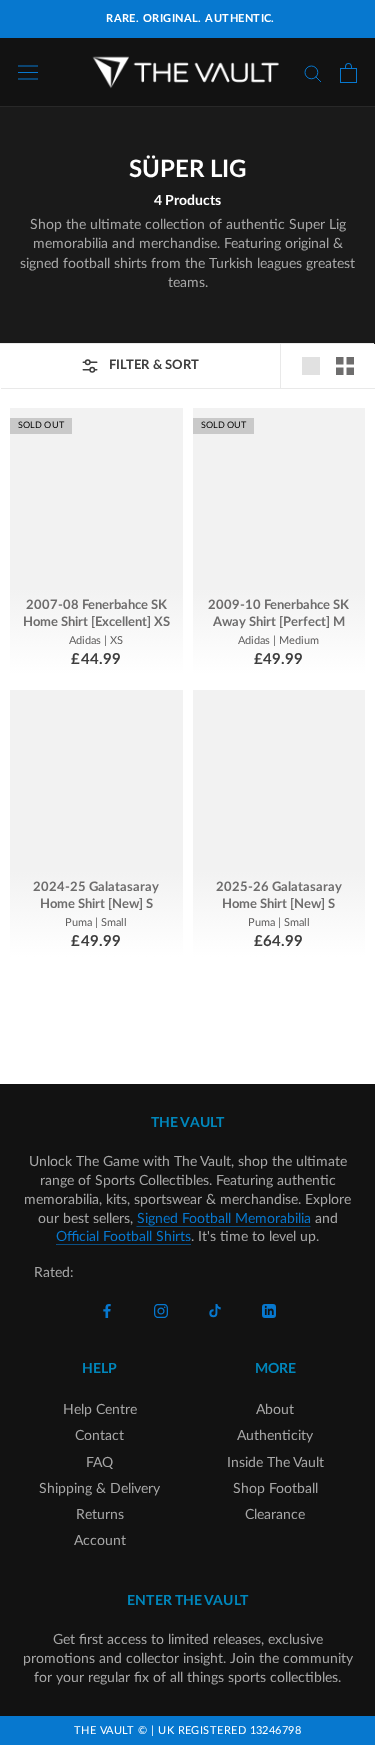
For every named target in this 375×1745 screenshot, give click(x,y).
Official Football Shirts (123, 1237)
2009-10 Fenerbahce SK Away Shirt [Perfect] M (278, 613)
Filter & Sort (154, 365)
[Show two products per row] (345, 366)
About (275, 1410)
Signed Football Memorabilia (224, 1219)
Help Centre (100, 1410)
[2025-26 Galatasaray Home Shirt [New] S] (279, 781)
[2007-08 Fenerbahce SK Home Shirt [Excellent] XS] (96, 499)
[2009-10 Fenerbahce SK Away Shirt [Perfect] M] (279, 499)
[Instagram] (161, 1310)
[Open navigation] (28, 72)
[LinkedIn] (269, 1310)
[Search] (313, 72)
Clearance (275, 1515)
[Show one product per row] (311, 366)
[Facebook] (107, 1310)
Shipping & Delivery (99, 1489)
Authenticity (275, 1436)
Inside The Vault (275, 1463)
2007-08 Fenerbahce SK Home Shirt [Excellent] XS (96, 613)
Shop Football (275, 1489)
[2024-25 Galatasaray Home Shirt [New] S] (96, 781)
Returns (100, 1515)
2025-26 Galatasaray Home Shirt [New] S (279, 895)
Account (100, 1541)
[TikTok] (215, 1310)
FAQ (99, 1463)
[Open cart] (348, 73)
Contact (99, 1436)
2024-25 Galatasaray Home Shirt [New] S (96, 895)
